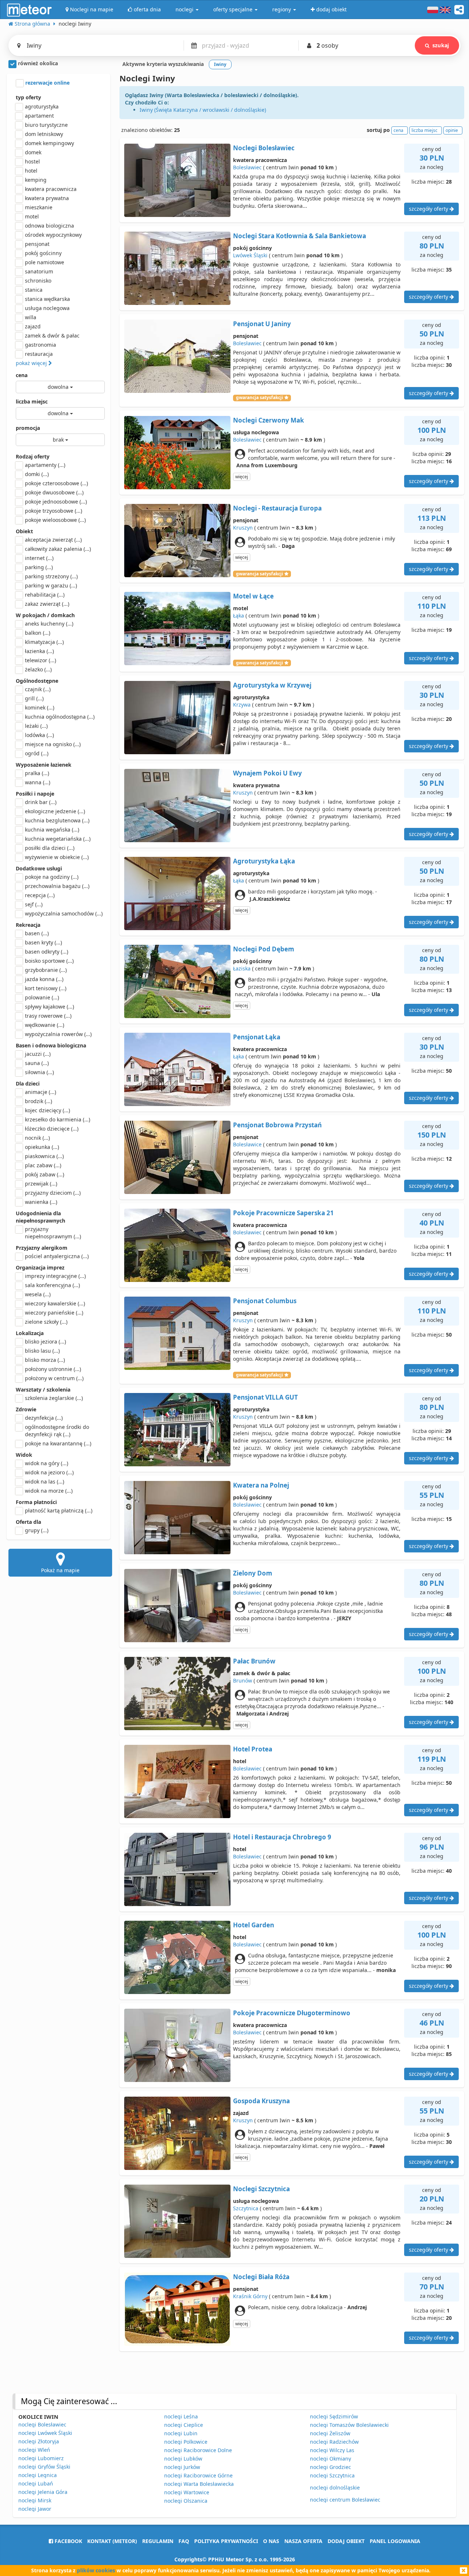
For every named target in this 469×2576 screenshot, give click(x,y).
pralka (37, 773)
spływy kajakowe (49, 1007)
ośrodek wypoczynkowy (53, 235)
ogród (37, 753)
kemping (36, 180)
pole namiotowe (45, 262)
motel (32, 216)
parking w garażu (51, 585)
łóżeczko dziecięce (52, 1129)
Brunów (243, 1681)
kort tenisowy (46, 988)
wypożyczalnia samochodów (64, 913)
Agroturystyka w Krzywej (272, 685)
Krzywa (242, 705)
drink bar (41, 802)
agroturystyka (42, 106)
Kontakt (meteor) (112, 2541)
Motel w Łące (253, 596)
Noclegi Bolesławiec (264, 148)
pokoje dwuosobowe (54, 492)
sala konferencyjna (52, 1285)
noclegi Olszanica (186, 2501)
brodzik (38, 1101)
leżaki (36, 726)
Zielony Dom (253, 1573)
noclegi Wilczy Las (332, 2450)
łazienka (39, 651)
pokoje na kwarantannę (58, 1443)
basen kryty (43, 942)
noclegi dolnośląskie (335, 2487)
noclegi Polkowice (186, 2442)
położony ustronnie (53, 1369)
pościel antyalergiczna (57, 1256)
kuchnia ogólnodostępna (60, 717)
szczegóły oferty (429, 209)
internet (39, 558)
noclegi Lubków (183, 2459)
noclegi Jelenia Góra (43, 2492)
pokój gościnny (43, 253)
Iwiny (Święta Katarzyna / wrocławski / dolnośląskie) (203, 110)
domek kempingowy (49, 143)
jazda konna (44, 979)
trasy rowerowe (48, 1016)
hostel (32, 161)
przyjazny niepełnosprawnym (53, 1233)
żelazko (38, 669)
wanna (38, 782)
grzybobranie (46, 970)
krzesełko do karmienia (58, 1119)
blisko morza (45, 1360)
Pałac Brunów (254, 1661)
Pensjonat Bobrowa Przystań (277, 1125)
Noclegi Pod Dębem (264, 949)
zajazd (33, 326)
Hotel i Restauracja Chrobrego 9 (282, 1837)
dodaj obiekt (346, 2541)
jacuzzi (38, 1054)
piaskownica (44, 1156)
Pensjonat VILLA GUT (265, 1397)
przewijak (41, 1184)
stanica (34, 290)
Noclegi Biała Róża (261, 2277)
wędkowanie (45, 1025)
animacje (40, 1092)
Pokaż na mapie (60, 1570)
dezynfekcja (44, 1418)
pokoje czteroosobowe (56, 483)
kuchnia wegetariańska (58, 839)
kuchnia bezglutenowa (57, 820)
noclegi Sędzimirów (334, 2416)
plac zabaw (43, 1165)
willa (31, 317)
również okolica (37, 63)
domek (33, 152)
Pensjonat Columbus (265, 1301)
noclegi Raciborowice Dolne (198, 2450)
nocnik (37, 1138)
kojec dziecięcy (47, 1110)
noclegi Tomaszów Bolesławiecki (349, 2425)
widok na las (45, 1482)
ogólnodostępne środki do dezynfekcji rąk (57, 1431)
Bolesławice (247, 1144)
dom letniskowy (44, 134)
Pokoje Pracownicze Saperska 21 (283, 1213)
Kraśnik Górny (250, 2296)
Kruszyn (243, 528)
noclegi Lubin (181, 2433)
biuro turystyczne (46, 125)
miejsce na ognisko (53, 744)
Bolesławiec (247, 167)
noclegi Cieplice (184, 2425)
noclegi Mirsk (35, 2500)
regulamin (158, 2541)
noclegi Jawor (35, 2509)
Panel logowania (395, 2541)
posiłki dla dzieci (50, 848)
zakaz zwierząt (47, 604)
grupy (37, 1530)
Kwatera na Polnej (261, 1485)
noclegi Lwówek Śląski (45, 2433)
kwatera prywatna (47, 198)
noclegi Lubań (36, 2483)
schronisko (38, 281)
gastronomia (40, 345)
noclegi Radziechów (334, 2442)
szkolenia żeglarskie (54, 1398)
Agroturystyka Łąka (264, 861)
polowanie (42, 997)
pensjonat (37, 244)
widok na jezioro (49, 1472)
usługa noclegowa (47, 308)
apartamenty (45, 465)
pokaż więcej (32, 363)
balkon (38, 633)
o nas (271, 2541)
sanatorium (39, 271)
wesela (38, 1294)
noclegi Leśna (181, 2416)
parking (39, 567)
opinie (452, 130)
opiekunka (42, 1147)
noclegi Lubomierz (41, 2458)
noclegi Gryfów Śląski (44, 2467)
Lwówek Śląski (250, 255)
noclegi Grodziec (330, 2467)
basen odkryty (47, 952)
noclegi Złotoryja (39, 2441)
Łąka (239, 616)
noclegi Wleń (34, 2450)
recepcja (40, 895)
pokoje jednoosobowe (56, 502)
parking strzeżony (51, 576)
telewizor (40, 660)
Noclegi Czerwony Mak (269, 420)
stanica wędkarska (47, 299)
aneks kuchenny (49, 624)
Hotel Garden (254, 1925)
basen (37, 933)
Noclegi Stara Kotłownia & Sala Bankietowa (300, 236)
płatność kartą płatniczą (59, 1510)
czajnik (38, 689)
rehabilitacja (45, 595)
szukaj (441, 45)
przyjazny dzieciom (53, 1193)
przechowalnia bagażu (57, 886)
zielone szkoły (46, 1322)
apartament (39, 116)
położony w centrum (54, 1378)
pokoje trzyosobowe (53, 511)
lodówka (39, 735)
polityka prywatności (226, 2541)
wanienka (41, 1202)
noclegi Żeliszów (330, 2433)
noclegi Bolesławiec (42, 2424)
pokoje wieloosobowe (55, 520)
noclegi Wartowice (187, 2492)
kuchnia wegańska (52, 830)
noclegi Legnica (38, 2475)
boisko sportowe (49, 961)
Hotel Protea (253, 1749)
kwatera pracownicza (51, 189)
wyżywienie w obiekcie (57, 857)
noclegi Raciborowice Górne (198, 2475)
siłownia (39, 1072)
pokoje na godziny (52, 877)
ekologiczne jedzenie (55, 811)
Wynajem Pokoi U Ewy (267, 773)
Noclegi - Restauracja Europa (277, 508)
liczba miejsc (32, 401)
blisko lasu (42, 1351)
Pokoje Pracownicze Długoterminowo (292, 2013)
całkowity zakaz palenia (58, 549)
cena (22, 375)
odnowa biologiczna (49, 226)
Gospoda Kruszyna (261, 2101)
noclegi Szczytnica (332, 2475)
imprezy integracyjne (55, 1276)
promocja (28, 428)
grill (34, 698)
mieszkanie (39, 207)
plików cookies (96, 2570)
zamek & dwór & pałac (52, 336)
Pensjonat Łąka (257, 1037)
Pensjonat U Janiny (262, 324)
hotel (31, 171)
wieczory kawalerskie (55, 1303)
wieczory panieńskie (54, 1313)
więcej (242, 477)
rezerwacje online (47, 83)
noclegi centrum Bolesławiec (345, 2500)
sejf (34, 904)
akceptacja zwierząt (53, 540)
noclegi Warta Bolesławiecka (199, 2484)
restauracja (39, 354)
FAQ (184, 2541)
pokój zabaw (45, 1174)
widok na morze (49, 1491)
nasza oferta (303, 2541)
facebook (68, 2541)
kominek (40, 707)
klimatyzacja (44, 642)
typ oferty (28, 97)
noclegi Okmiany (330, 2459)
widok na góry (47, 1463)
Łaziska (242, 968)
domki (37, 474)
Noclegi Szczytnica (261, 2189)
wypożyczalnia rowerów (58, 1034)
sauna (37, 1063)
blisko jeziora (45, 1342)
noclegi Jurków (182, 2467)
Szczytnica (246, 2208)
